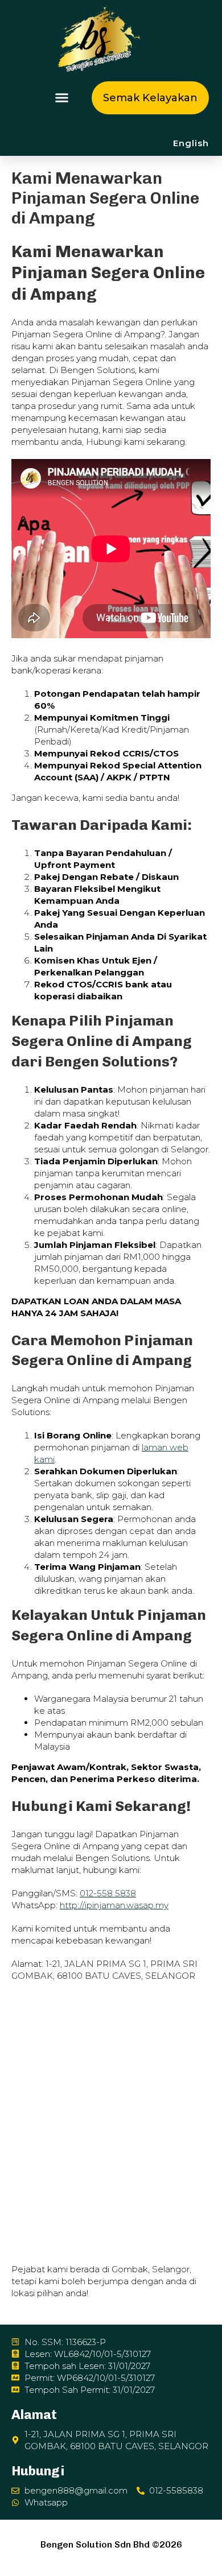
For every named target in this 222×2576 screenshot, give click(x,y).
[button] (61, 98)
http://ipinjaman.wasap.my (114, 1905)
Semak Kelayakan (150, 98)
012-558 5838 (108, 1893)
